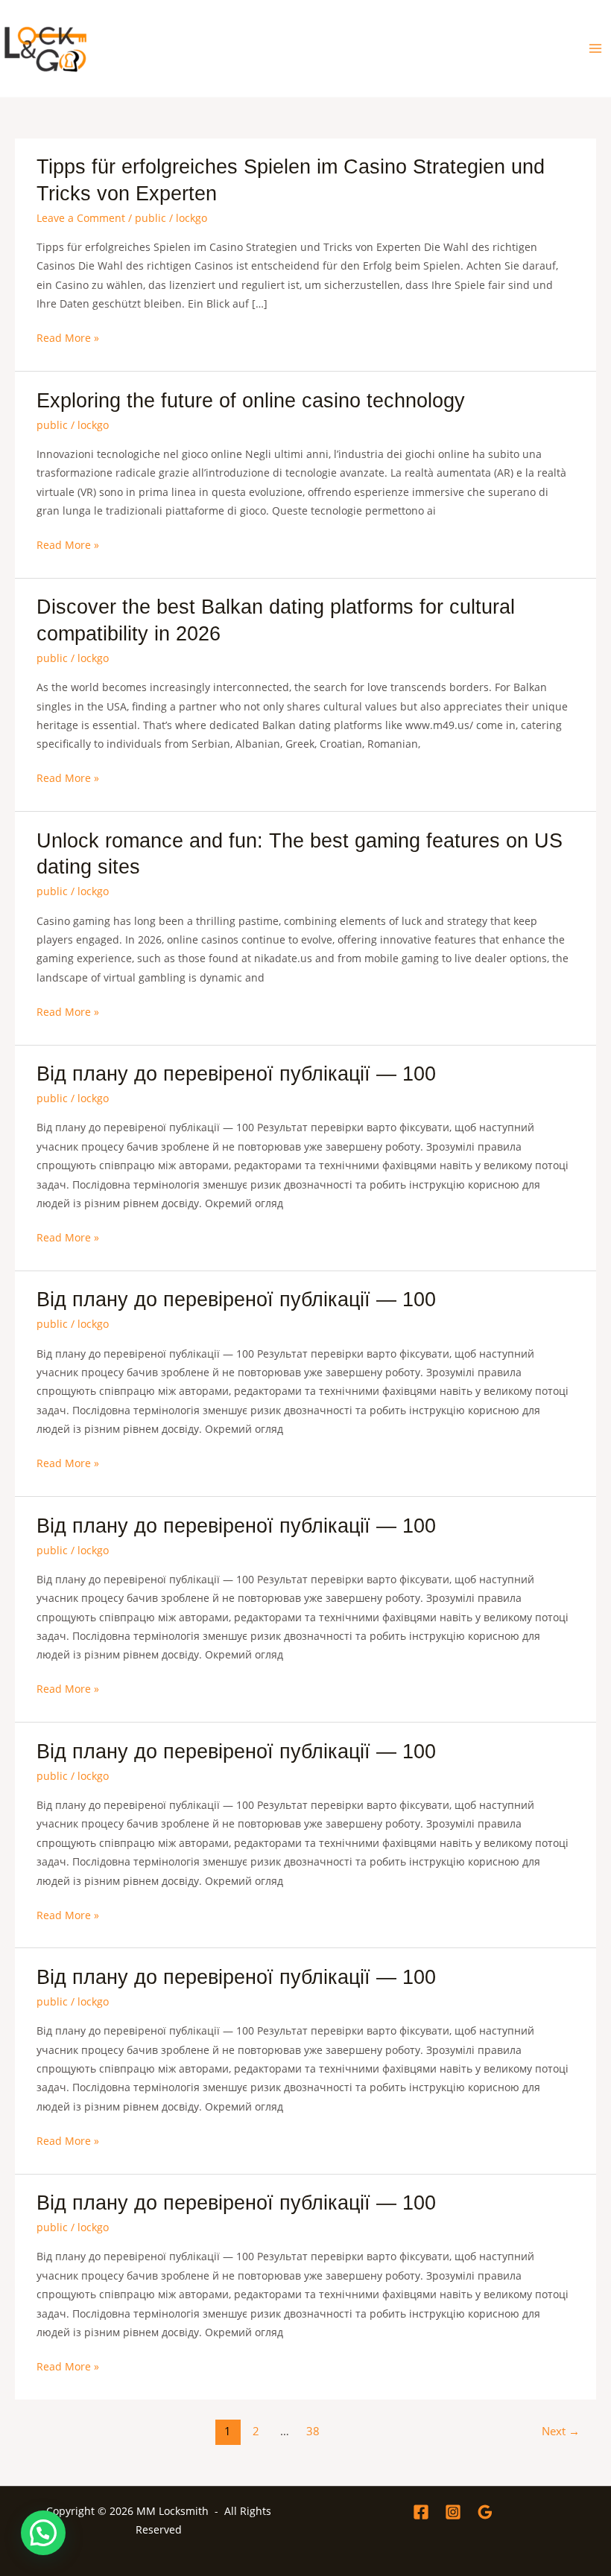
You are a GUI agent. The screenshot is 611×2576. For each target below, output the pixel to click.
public (151, 218)
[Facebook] (421, 2512)
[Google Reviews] (485, 2512)
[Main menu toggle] (596, 49)
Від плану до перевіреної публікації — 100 (236, 1074)
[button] (43, 2533)
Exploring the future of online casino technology (251, 400)
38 (313, 2431)
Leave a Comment (81, 218)
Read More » (68, 338)
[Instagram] (453, 2512)
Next (561, 2431)
